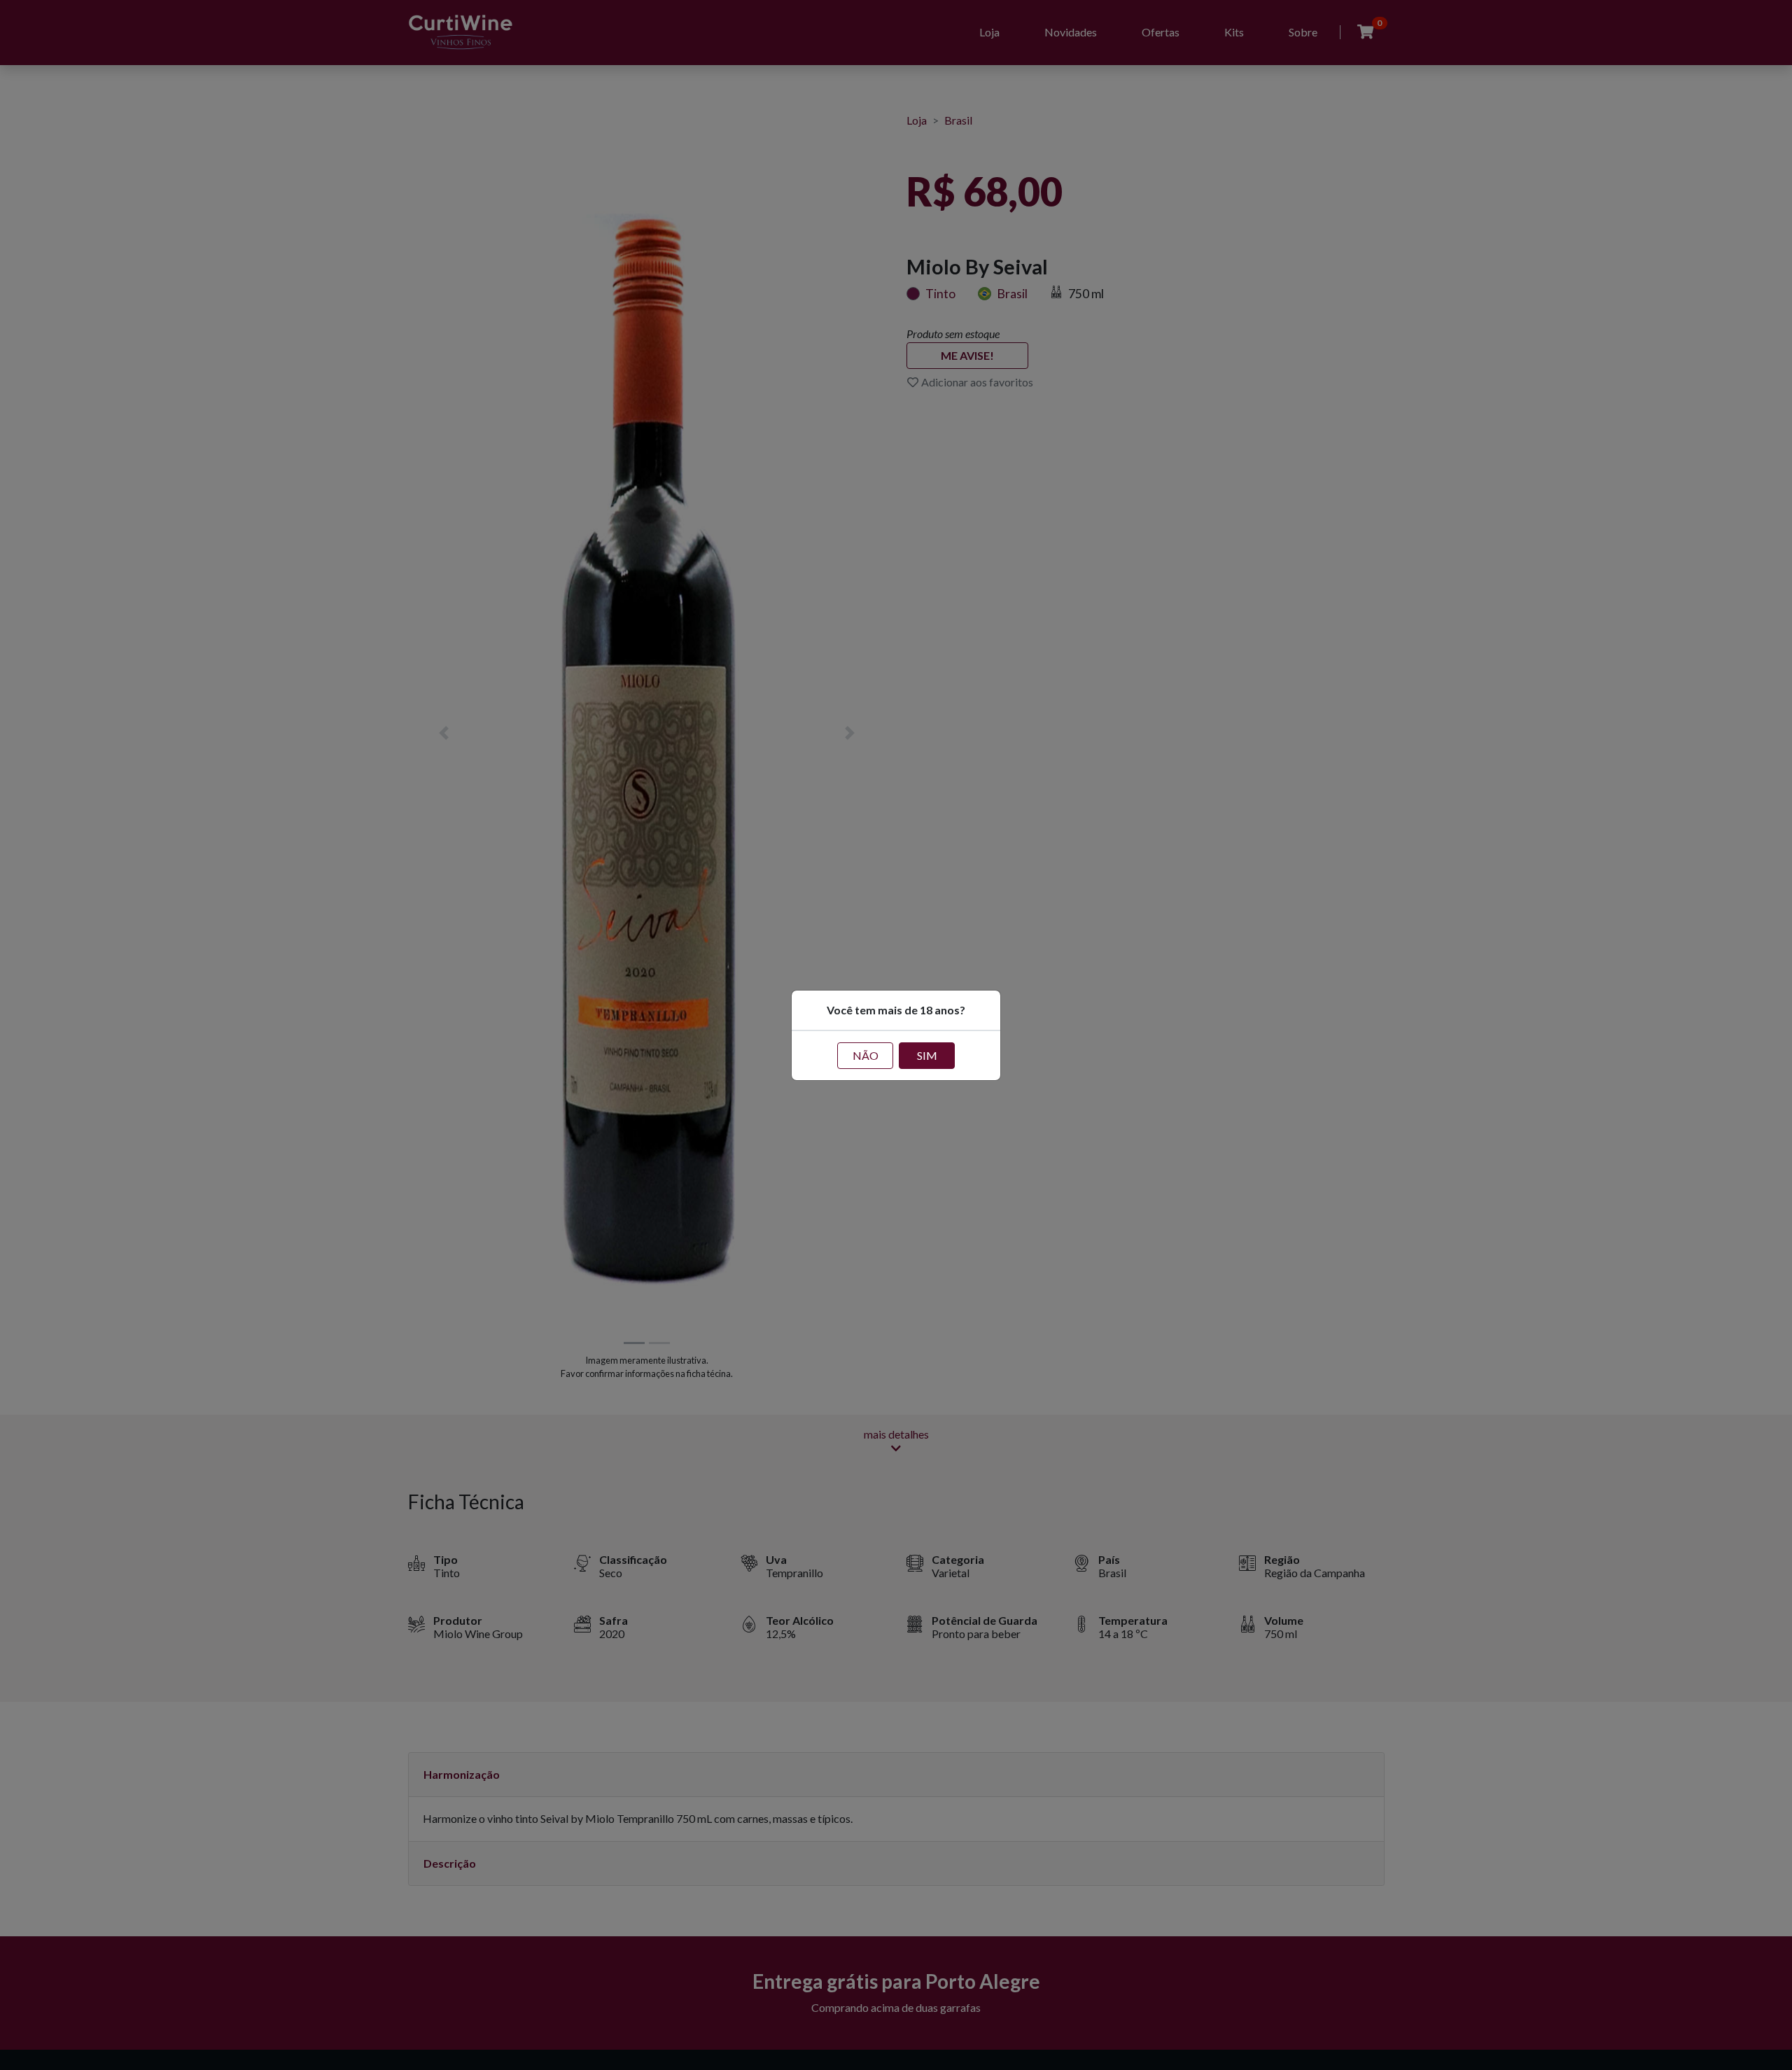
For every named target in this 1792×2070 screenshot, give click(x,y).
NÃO (866, 1055)
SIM (927, 1055)
